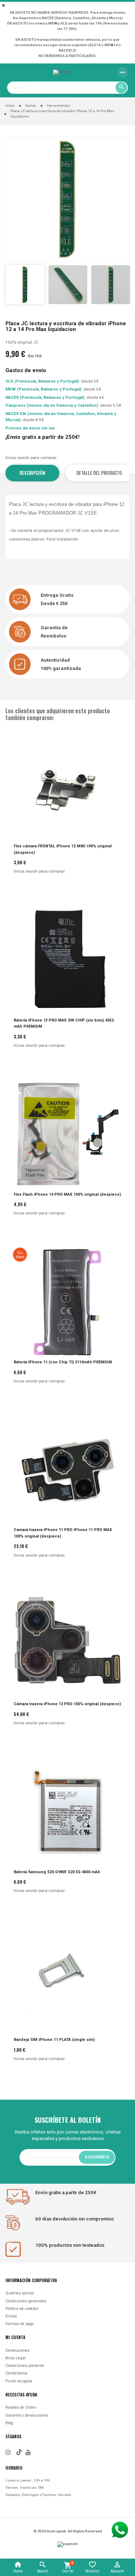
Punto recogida (19, 2381)
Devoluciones (17, 2350)
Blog (9, 2423)
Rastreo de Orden (21, 2407)
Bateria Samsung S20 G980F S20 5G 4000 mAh (57, 1872)
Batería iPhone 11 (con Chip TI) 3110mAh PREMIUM (63, 1362)
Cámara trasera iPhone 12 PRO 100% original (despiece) (67, 1704)
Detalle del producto (99, 473)
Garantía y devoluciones (27, 2415)
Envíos (11, 2316)
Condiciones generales (26, 2301)
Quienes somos (20, 2293)
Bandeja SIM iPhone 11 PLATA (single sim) (54, 2040)
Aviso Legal (15, 2358)
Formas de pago (20, 2324)
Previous (13, 284)
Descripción (32, 473)
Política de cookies (22, 2309)
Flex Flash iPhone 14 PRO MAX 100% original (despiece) (67, 1194)
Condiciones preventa (25, 2366)
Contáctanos (16, 2373)
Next (122, 284)
